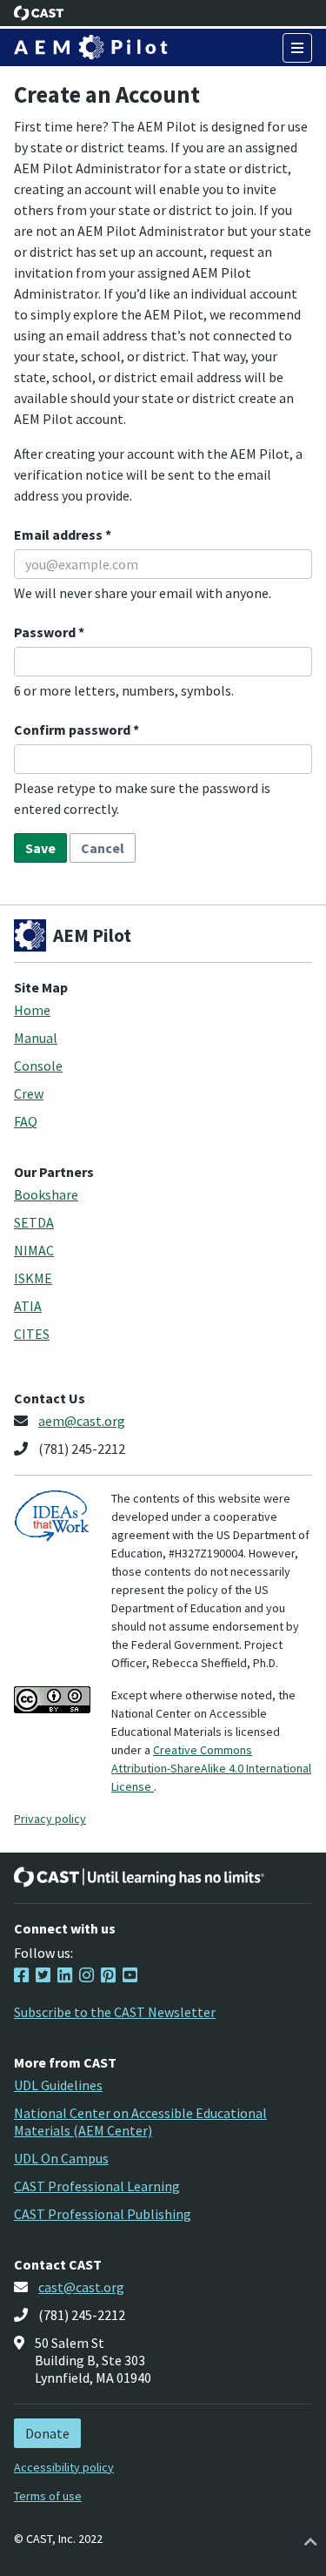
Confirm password (73, 730)
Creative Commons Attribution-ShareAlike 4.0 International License (211, 1768)
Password (46, 632)
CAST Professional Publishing (103, 2214)
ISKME (33, 1278)
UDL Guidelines (58, 2085)
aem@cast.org (82, 1421)
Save (40, 848)
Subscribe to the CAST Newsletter (115, 2012)
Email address (60, 535)
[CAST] (39, 13)
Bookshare (46, 1194)
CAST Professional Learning (97, 2186)
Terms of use (48, 2496)
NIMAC (34, 1250)
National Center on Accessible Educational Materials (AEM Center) (140, 2122)
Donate (47, 2433)
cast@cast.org (81, 2287)
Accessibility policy (64, 2467)
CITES (32, 1334)
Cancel (103, 848)
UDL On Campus (61, 2158)
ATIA (28, 1306)
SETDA (34, 1222)
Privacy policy (50, 1819)
